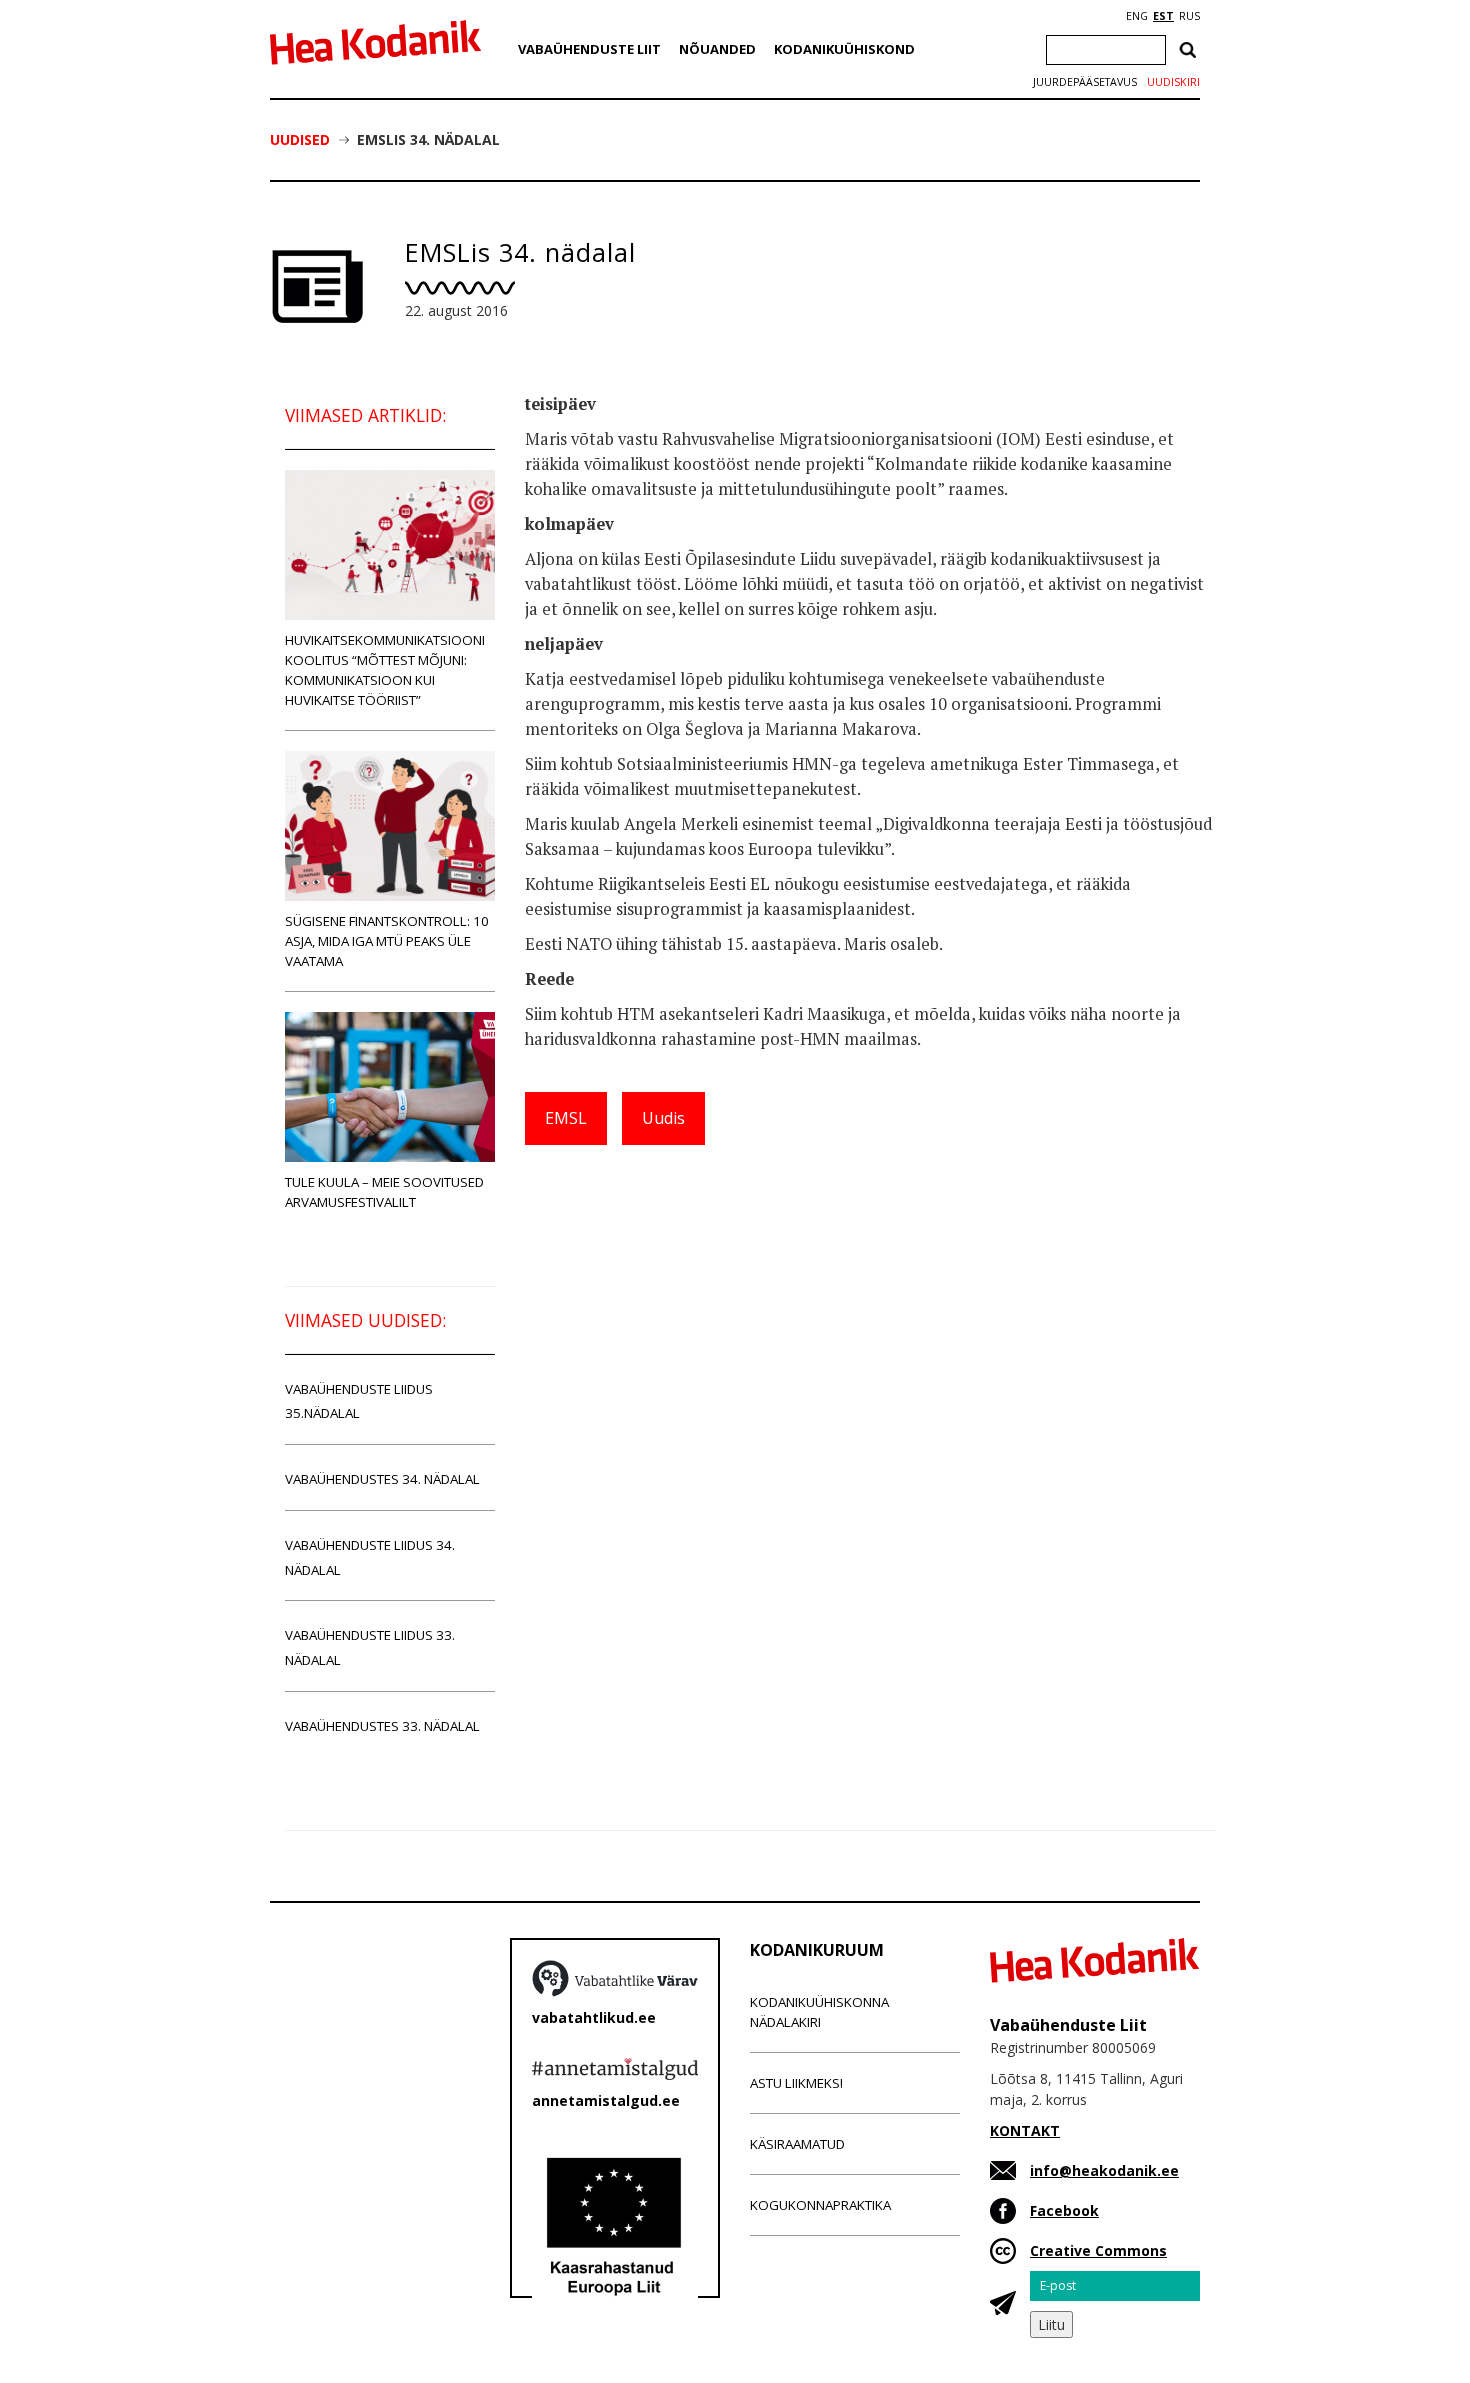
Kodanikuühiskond (844, 49)
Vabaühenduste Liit (589, 49)
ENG (1137, 16)
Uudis (663, 1118)
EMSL (566, 1118)
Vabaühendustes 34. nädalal (382, 1479)
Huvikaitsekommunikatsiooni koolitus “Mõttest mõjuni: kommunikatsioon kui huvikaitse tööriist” (385, 670)
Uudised (300, 139)
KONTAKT (1025, 2130)
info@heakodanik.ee (1104, 2170)
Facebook (1064, 2210)
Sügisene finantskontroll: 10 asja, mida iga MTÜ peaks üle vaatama (387, 941)
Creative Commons (1098, 2250)
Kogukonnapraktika (820, 2205)
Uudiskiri (1173, 82)
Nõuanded (717, 49)
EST (1163, 16)
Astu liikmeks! (796, 2083)
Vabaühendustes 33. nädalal (382, 1726)
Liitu (1051, 2324)
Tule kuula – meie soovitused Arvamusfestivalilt (384, 1192)
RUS (1189, 16)
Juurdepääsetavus (1085, 82)
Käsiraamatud (797, 2144)
